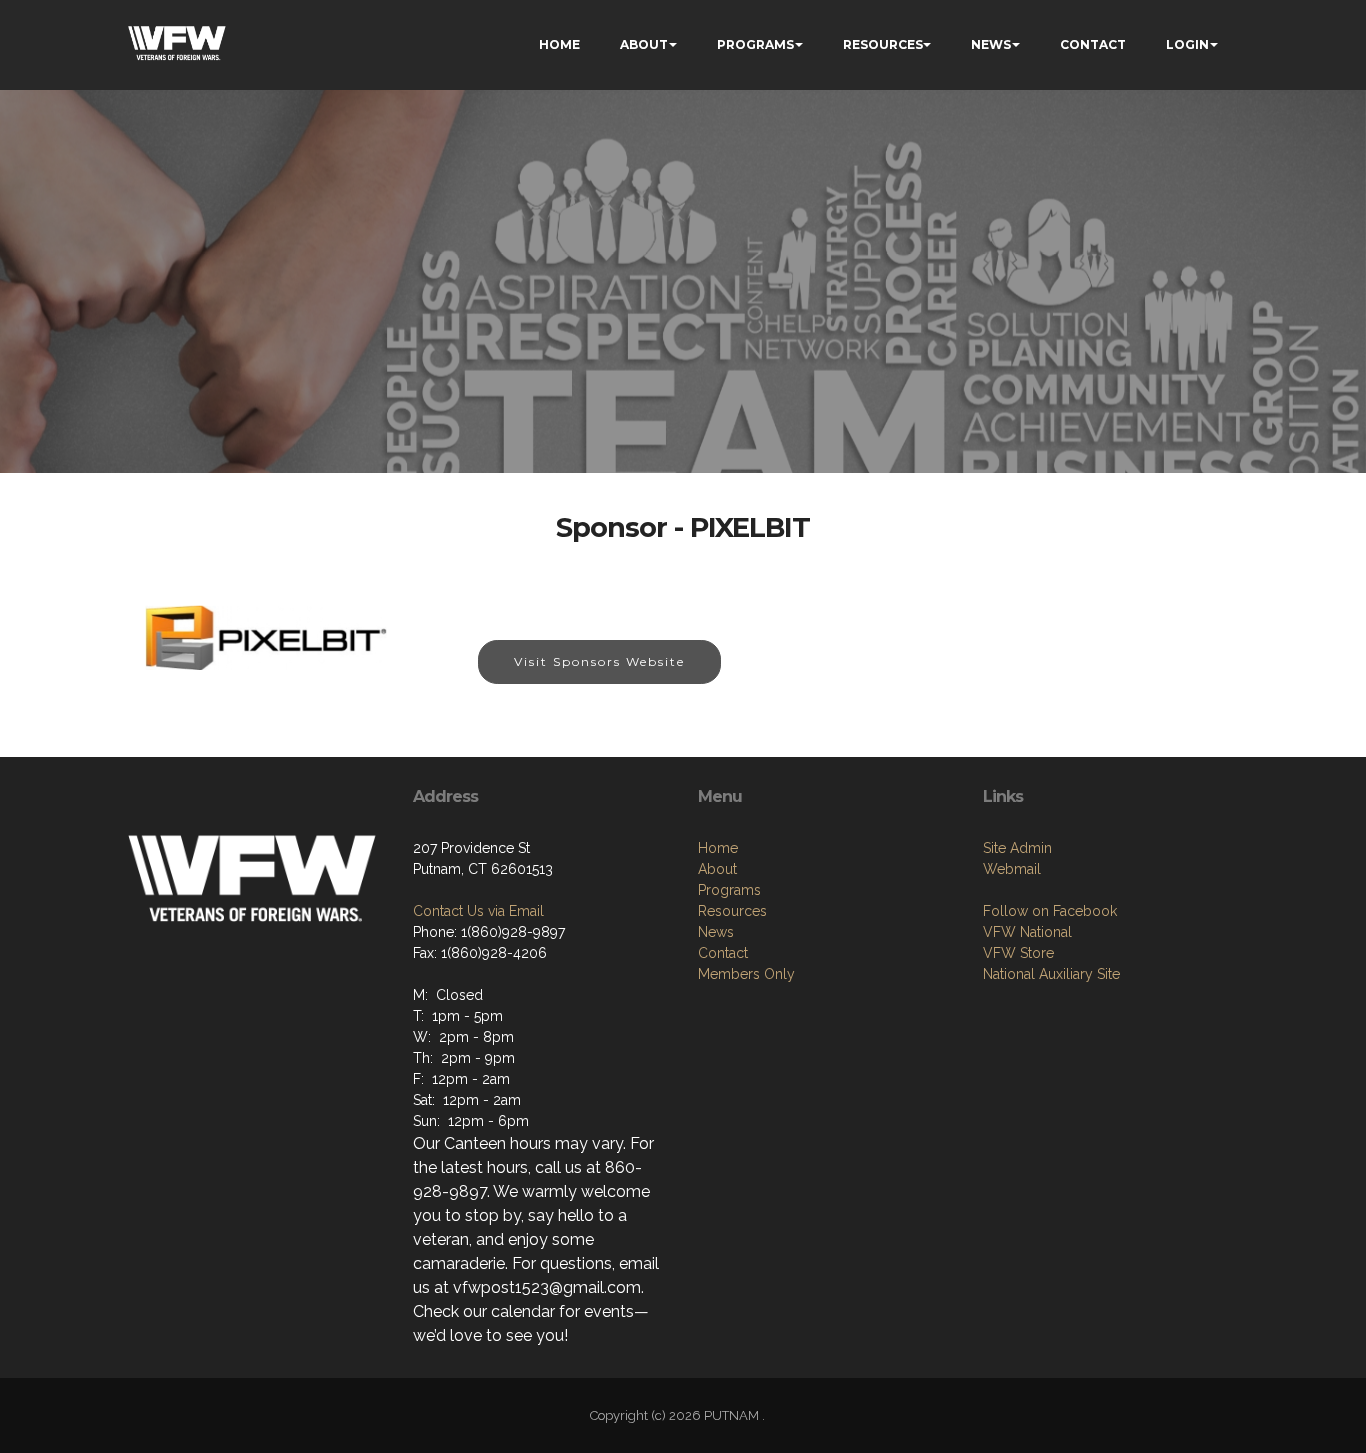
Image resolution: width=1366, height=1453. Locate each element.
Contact (723, 953)
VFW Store (1018, 953)
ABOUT (644, 44)
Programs (729, 890)
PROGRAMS (755, 44)
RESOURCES (883, 44)
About (717, 869)
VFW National (1027, 932)
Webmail (1012, 869)
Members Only (746, 974)
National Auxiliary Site (1051, 974)
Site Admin (1017, 848)
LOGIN (1187, 44)
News (716, 932)
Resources (732, 911)
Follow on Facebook (1050, 911)
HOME (559, 44)
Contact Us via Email (478, 911)
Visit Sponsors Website (599, 661)
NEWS (991, 44)
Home (718, 848)
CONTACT (1093, 44)
